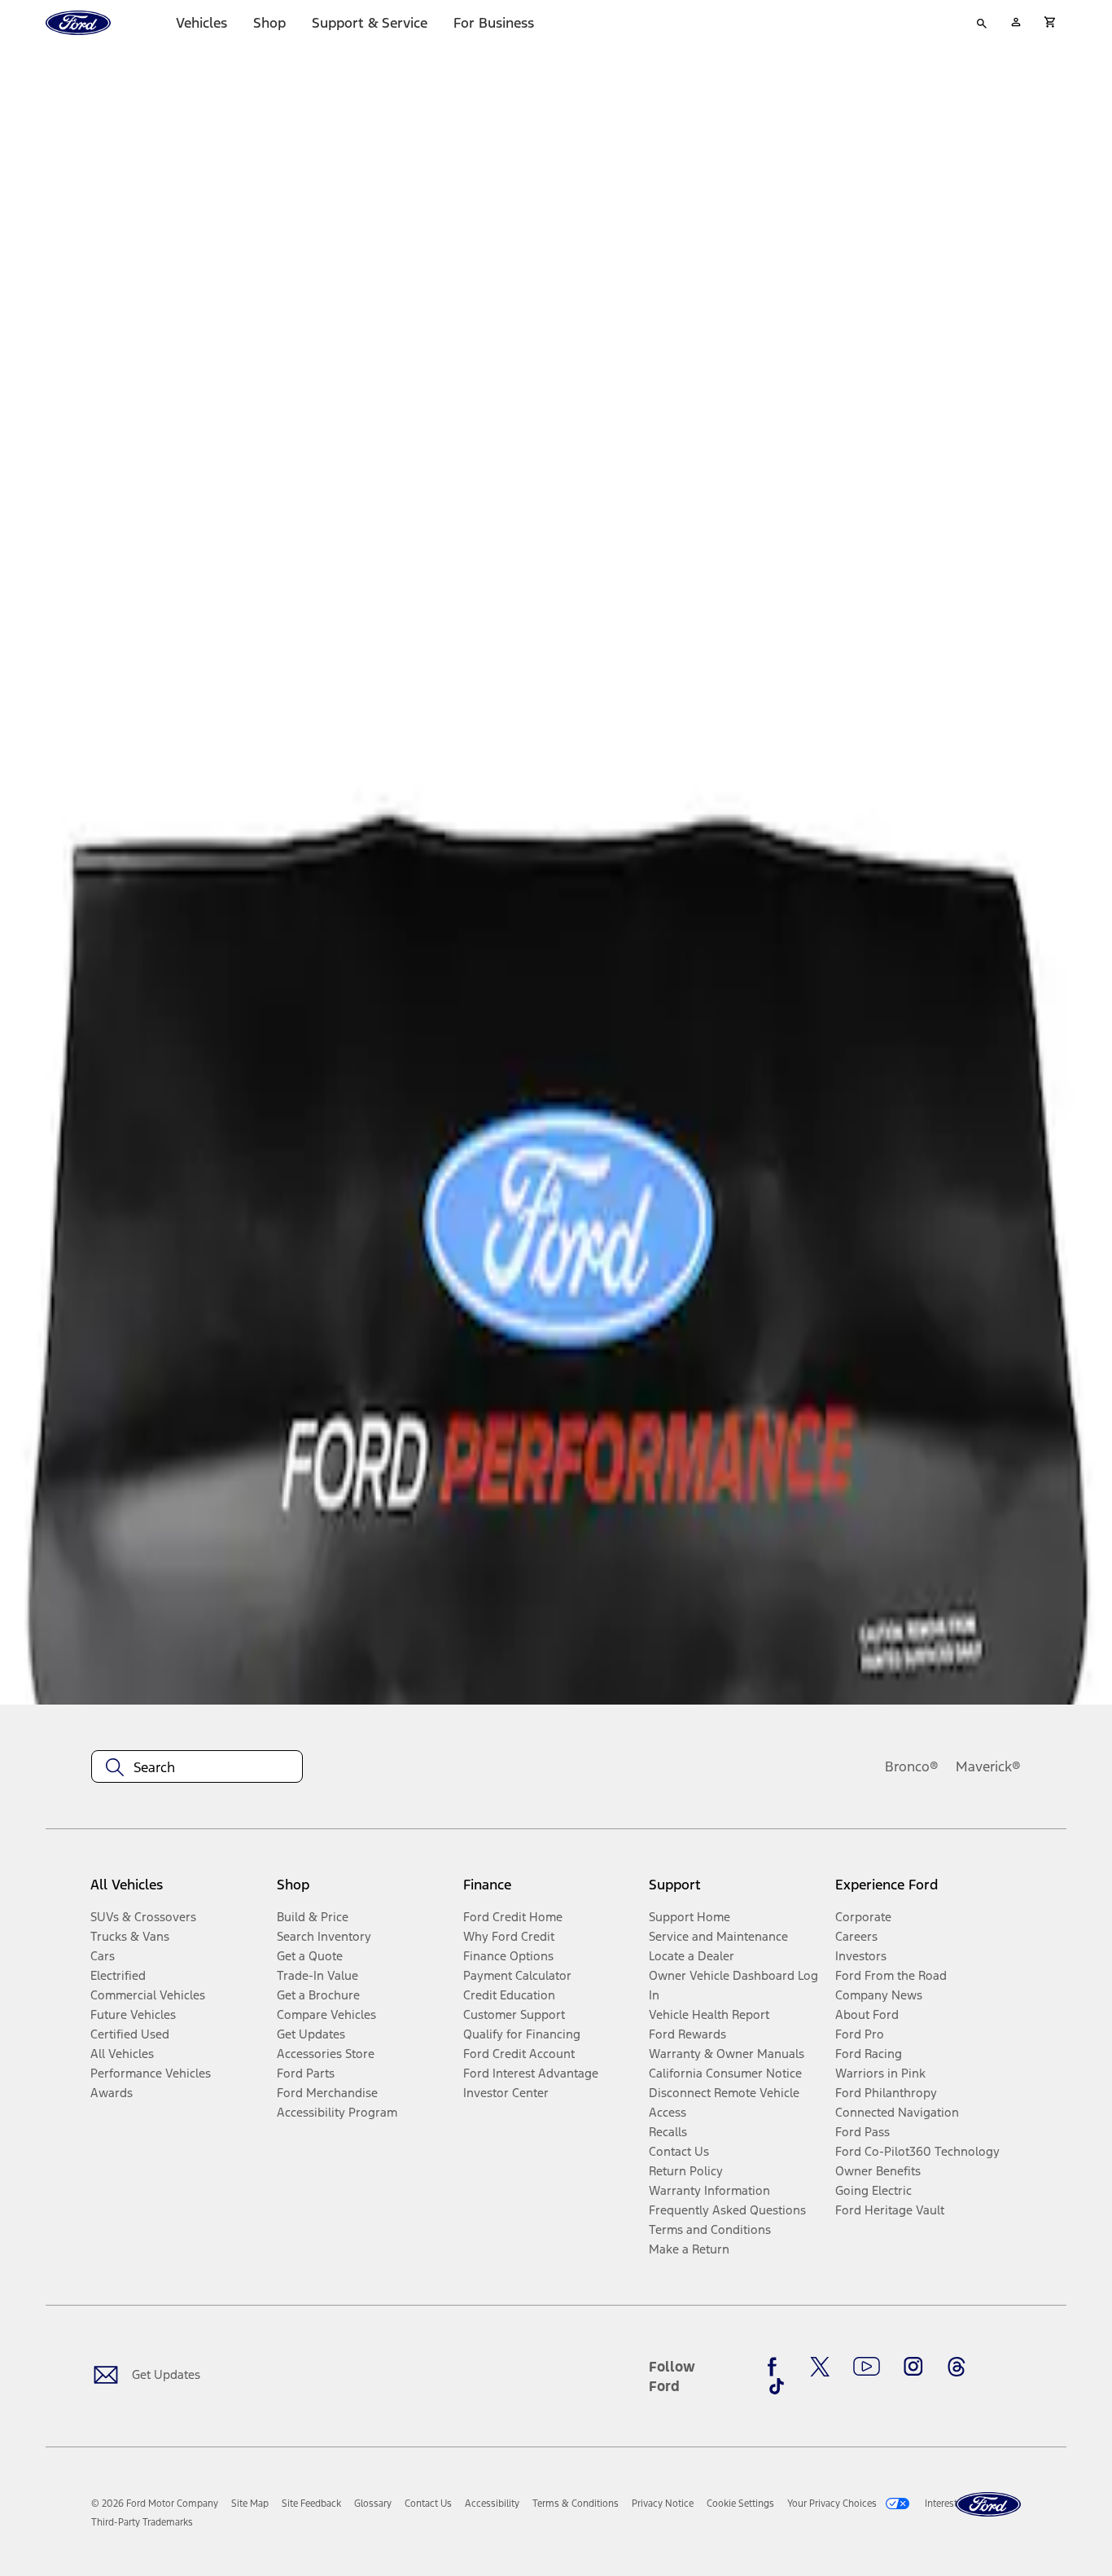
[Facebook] (777, 2367)
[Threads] (957, 2367)
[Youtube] (867, 2367)
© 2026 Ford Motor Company (155, 2504)
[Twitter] (820, 2367)
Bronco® (912, 1766)
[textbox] (197, 1767)
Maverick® (988, 1766)
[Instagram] (913, 2367)
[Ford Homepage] (988, 2505)
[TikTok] (777, 2386)
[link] (250, 2504)
